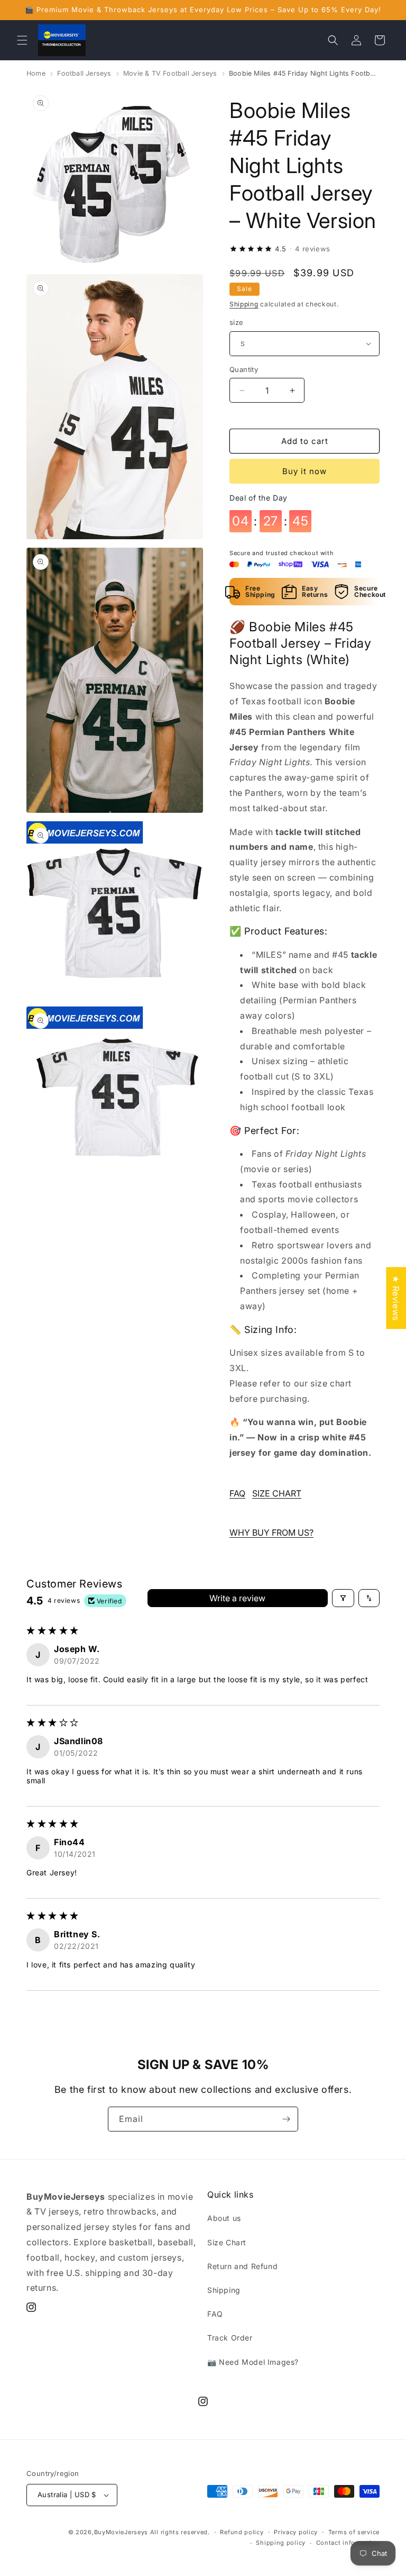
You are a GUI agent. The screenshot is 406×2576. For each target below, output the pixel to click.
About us (224, 2218)
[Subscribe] (286, 2119)
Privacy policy (296, 2532)
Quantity (244, 369)
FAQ (237, 1493)
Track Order (230, 2338)
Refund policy (242, 2532)
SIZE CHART (277, 1493)
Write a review (237, 1598)
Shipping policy (281, 2543)
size (237, 322)
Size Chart (227, 2242)
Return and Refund (242, 2266)
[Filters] (343, 1598)
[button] (22, 40)
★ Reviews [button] (396, 1298)
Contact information (348, 2543)
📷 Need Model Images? (253, 2362)
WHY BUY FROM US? (271, 1532)
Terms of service (354, 2532)
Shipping (244, 304)
